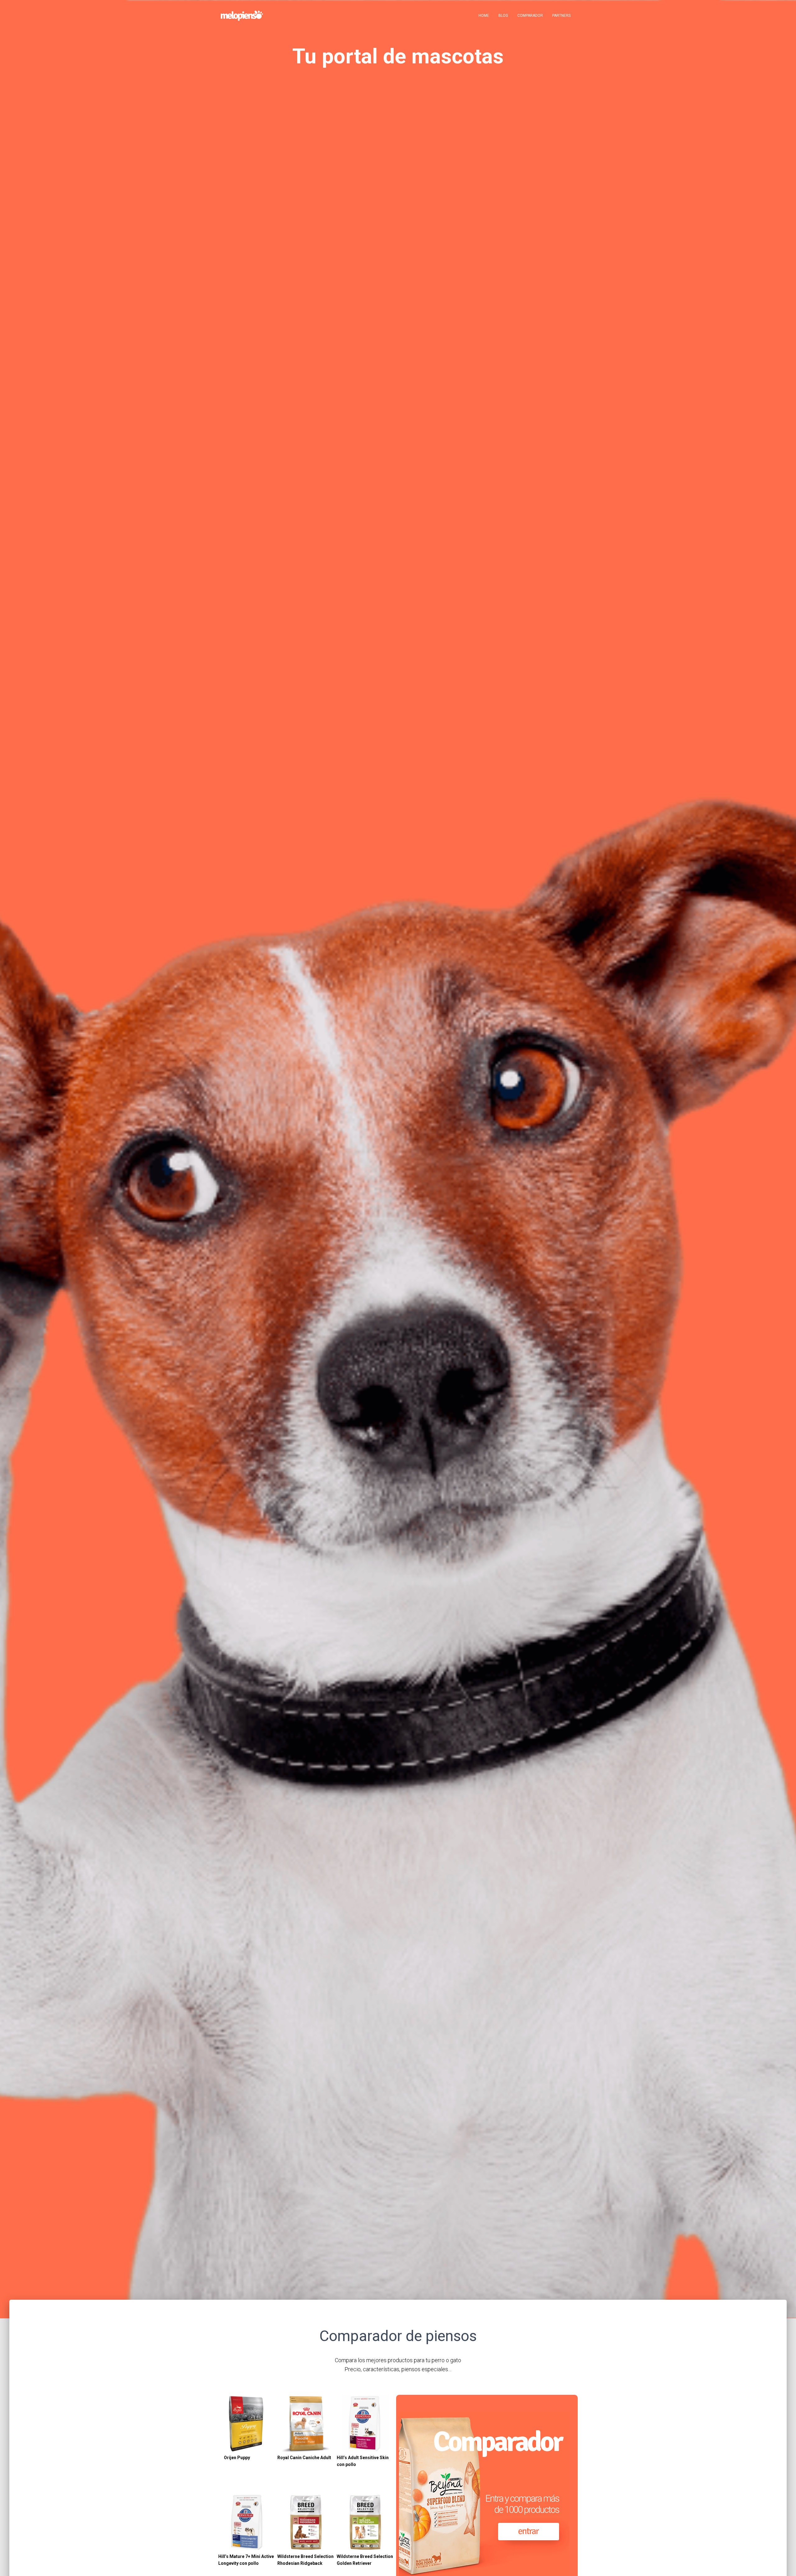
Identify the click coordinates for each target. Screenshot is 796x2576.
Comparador (530, 16)
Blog (503, 16)
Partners (561, 16)
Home (484, 16)
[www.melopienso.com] (242, 16)
